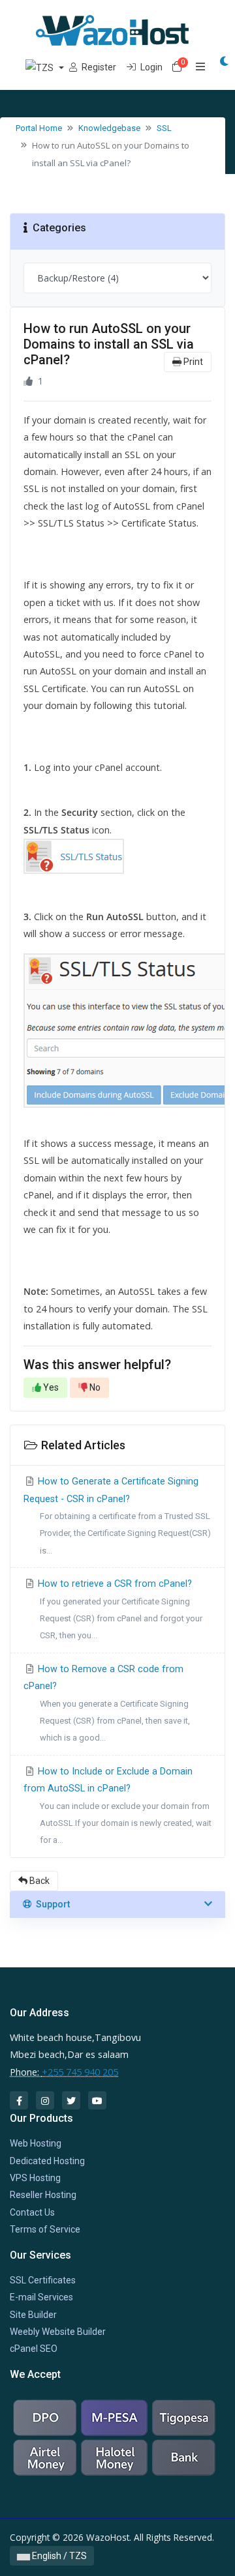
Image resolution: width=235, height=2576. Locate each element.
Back (39, 1881)
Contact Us (32, 2212)
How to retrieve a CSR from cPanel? (119, 1609)
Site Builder (33, 2315)
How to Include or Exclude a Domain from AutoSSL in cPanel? (117, 1806)
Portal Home (39, 128)
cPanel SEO (34, 2349)
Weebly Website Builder (58, 2332)
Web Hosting (36, 2143)
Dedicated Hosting (47, 2161)
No (94, 1387)
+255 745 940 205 (80, 2072)
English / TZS (58, 2556)
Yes (50, 1387)
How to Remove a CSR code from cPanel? (107, 1703)
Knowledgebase (109, 128)
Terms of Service (45, 2229)
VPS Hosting (35, 2178)
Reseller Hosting (43, 2195)
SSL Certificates (43, 2280)
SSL (164, 128)
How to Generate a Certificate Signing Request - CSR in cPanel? (117, 1516)
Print (192, 362)
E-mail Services (41, 2297)
